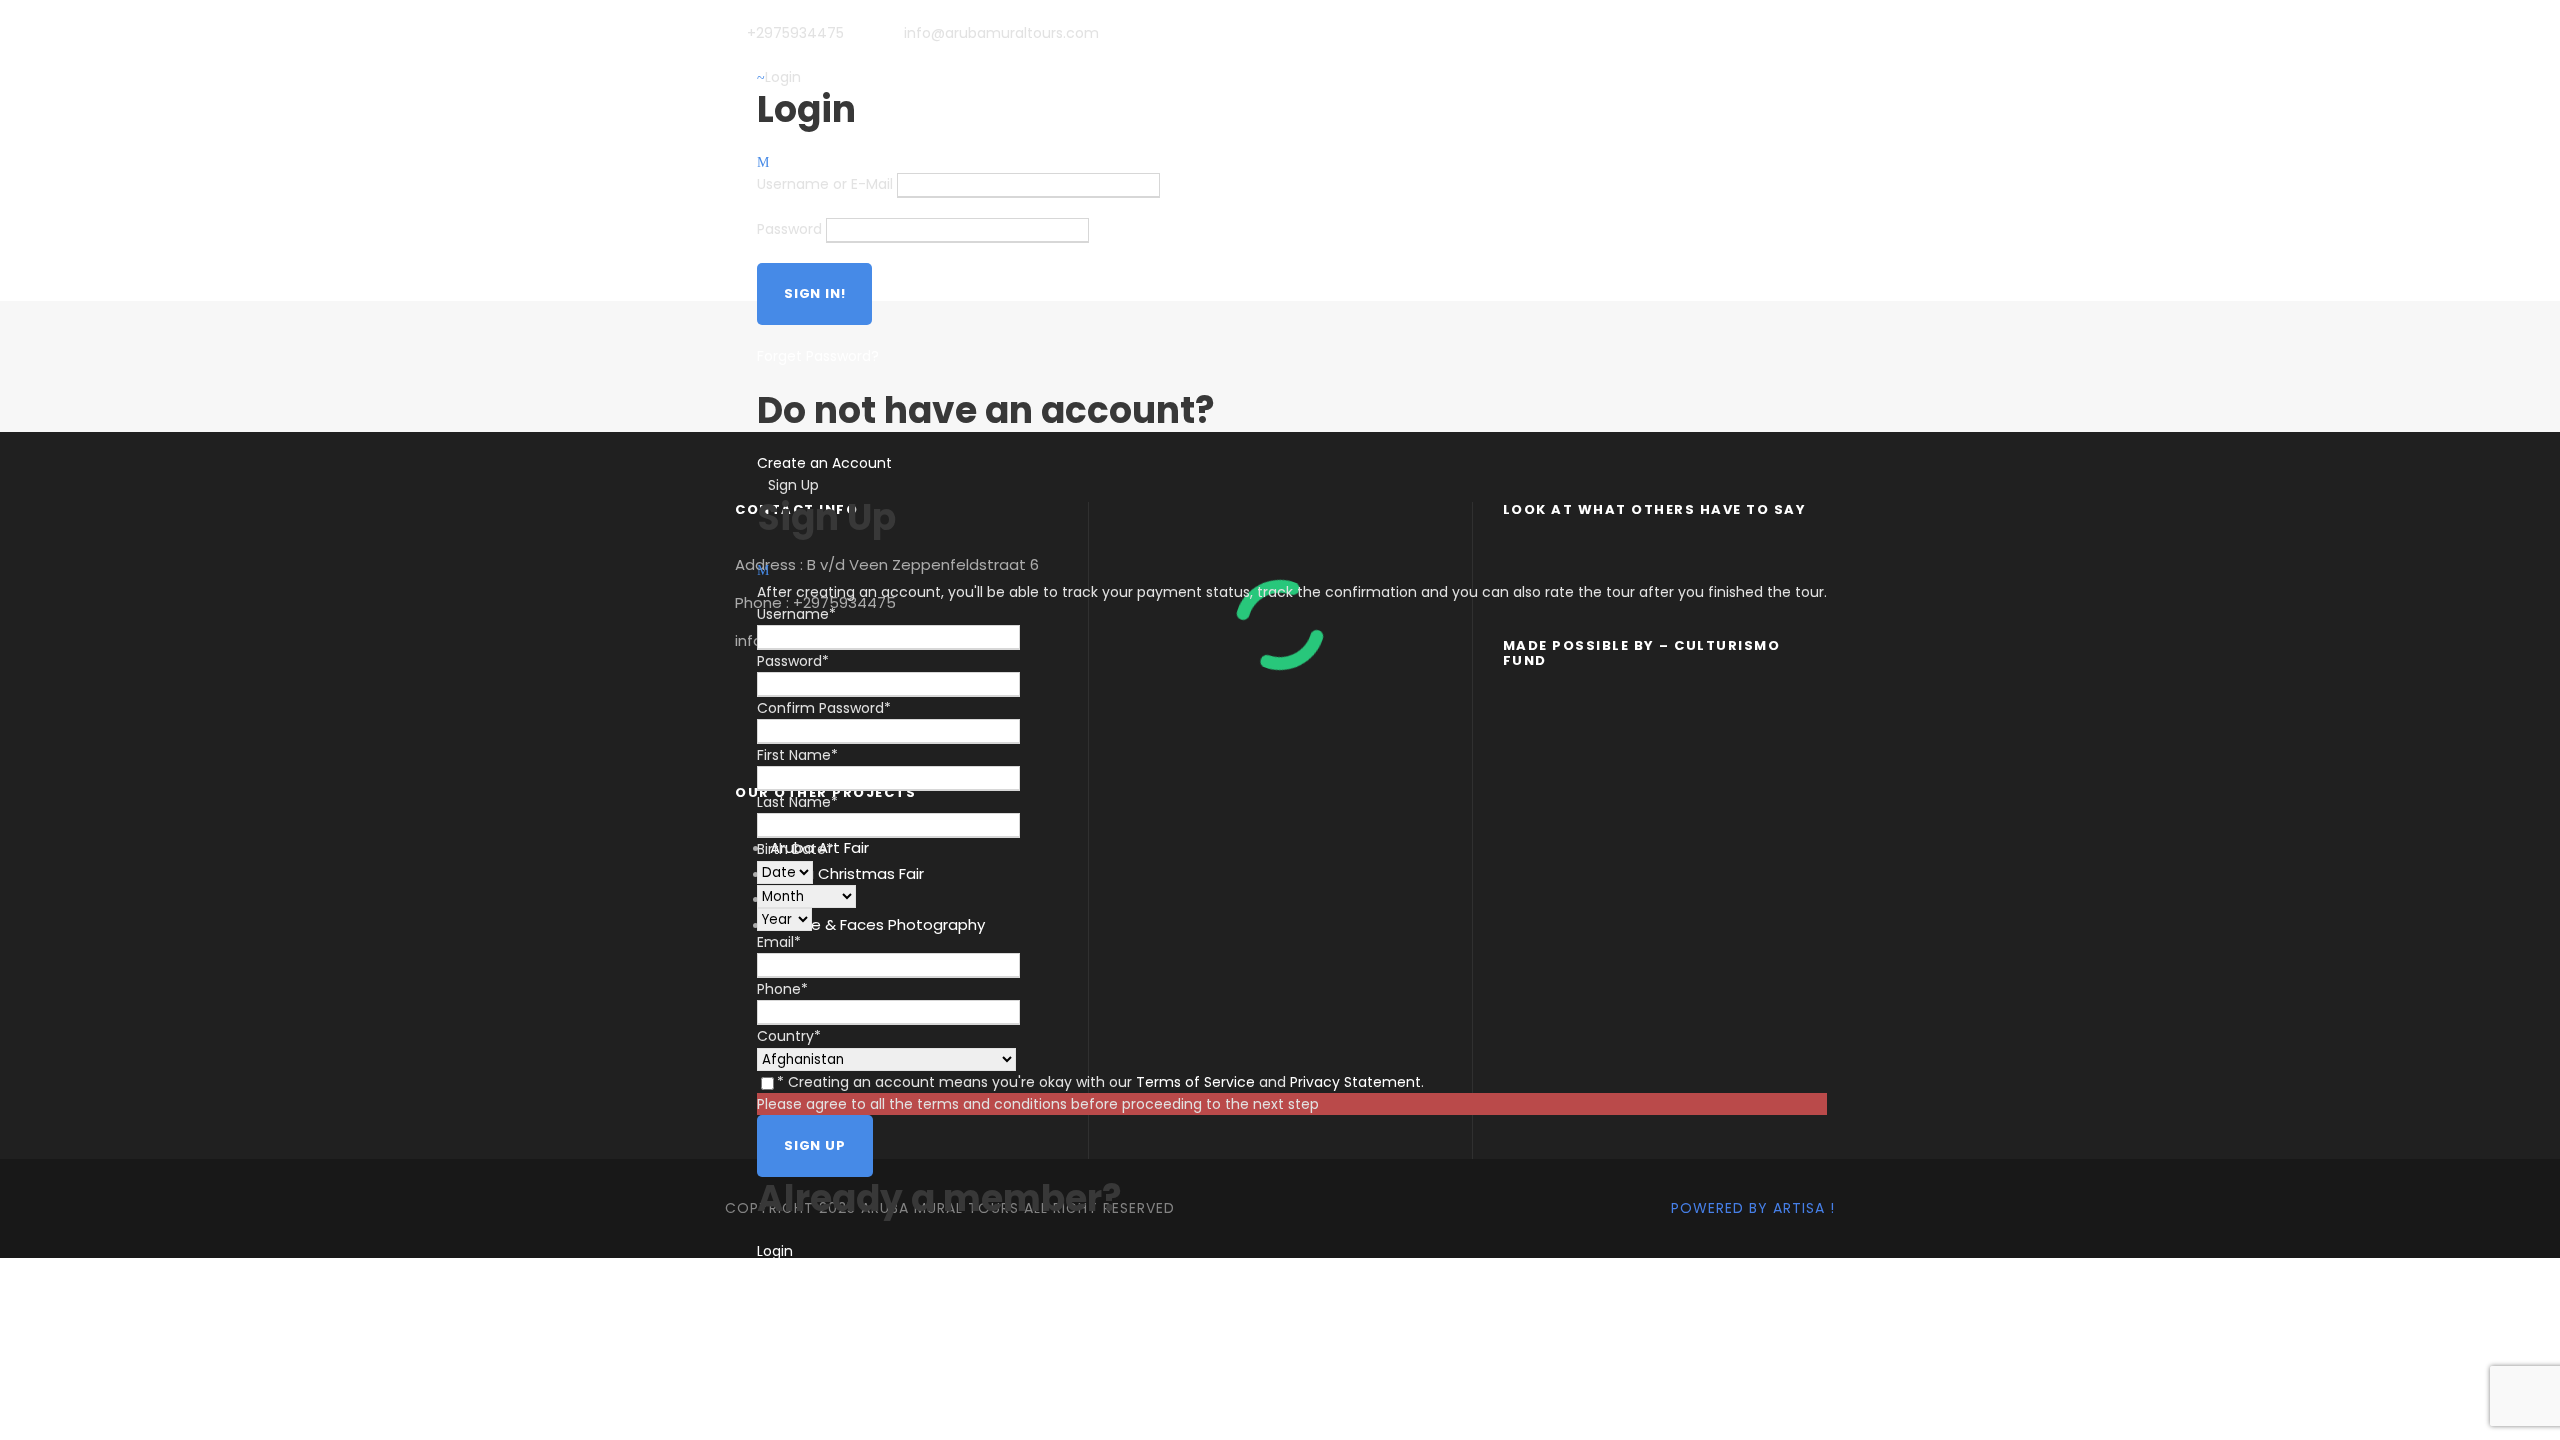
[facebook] (787, 55)
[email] (755, 55)
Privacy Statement (1355, 1082)
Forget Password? (818, 356)
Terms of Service (1195, 1082)
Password (789, 230)
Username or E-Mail (825, 185)
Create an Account (824, 463)
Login (775, 1251)
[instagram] (819, 55)
